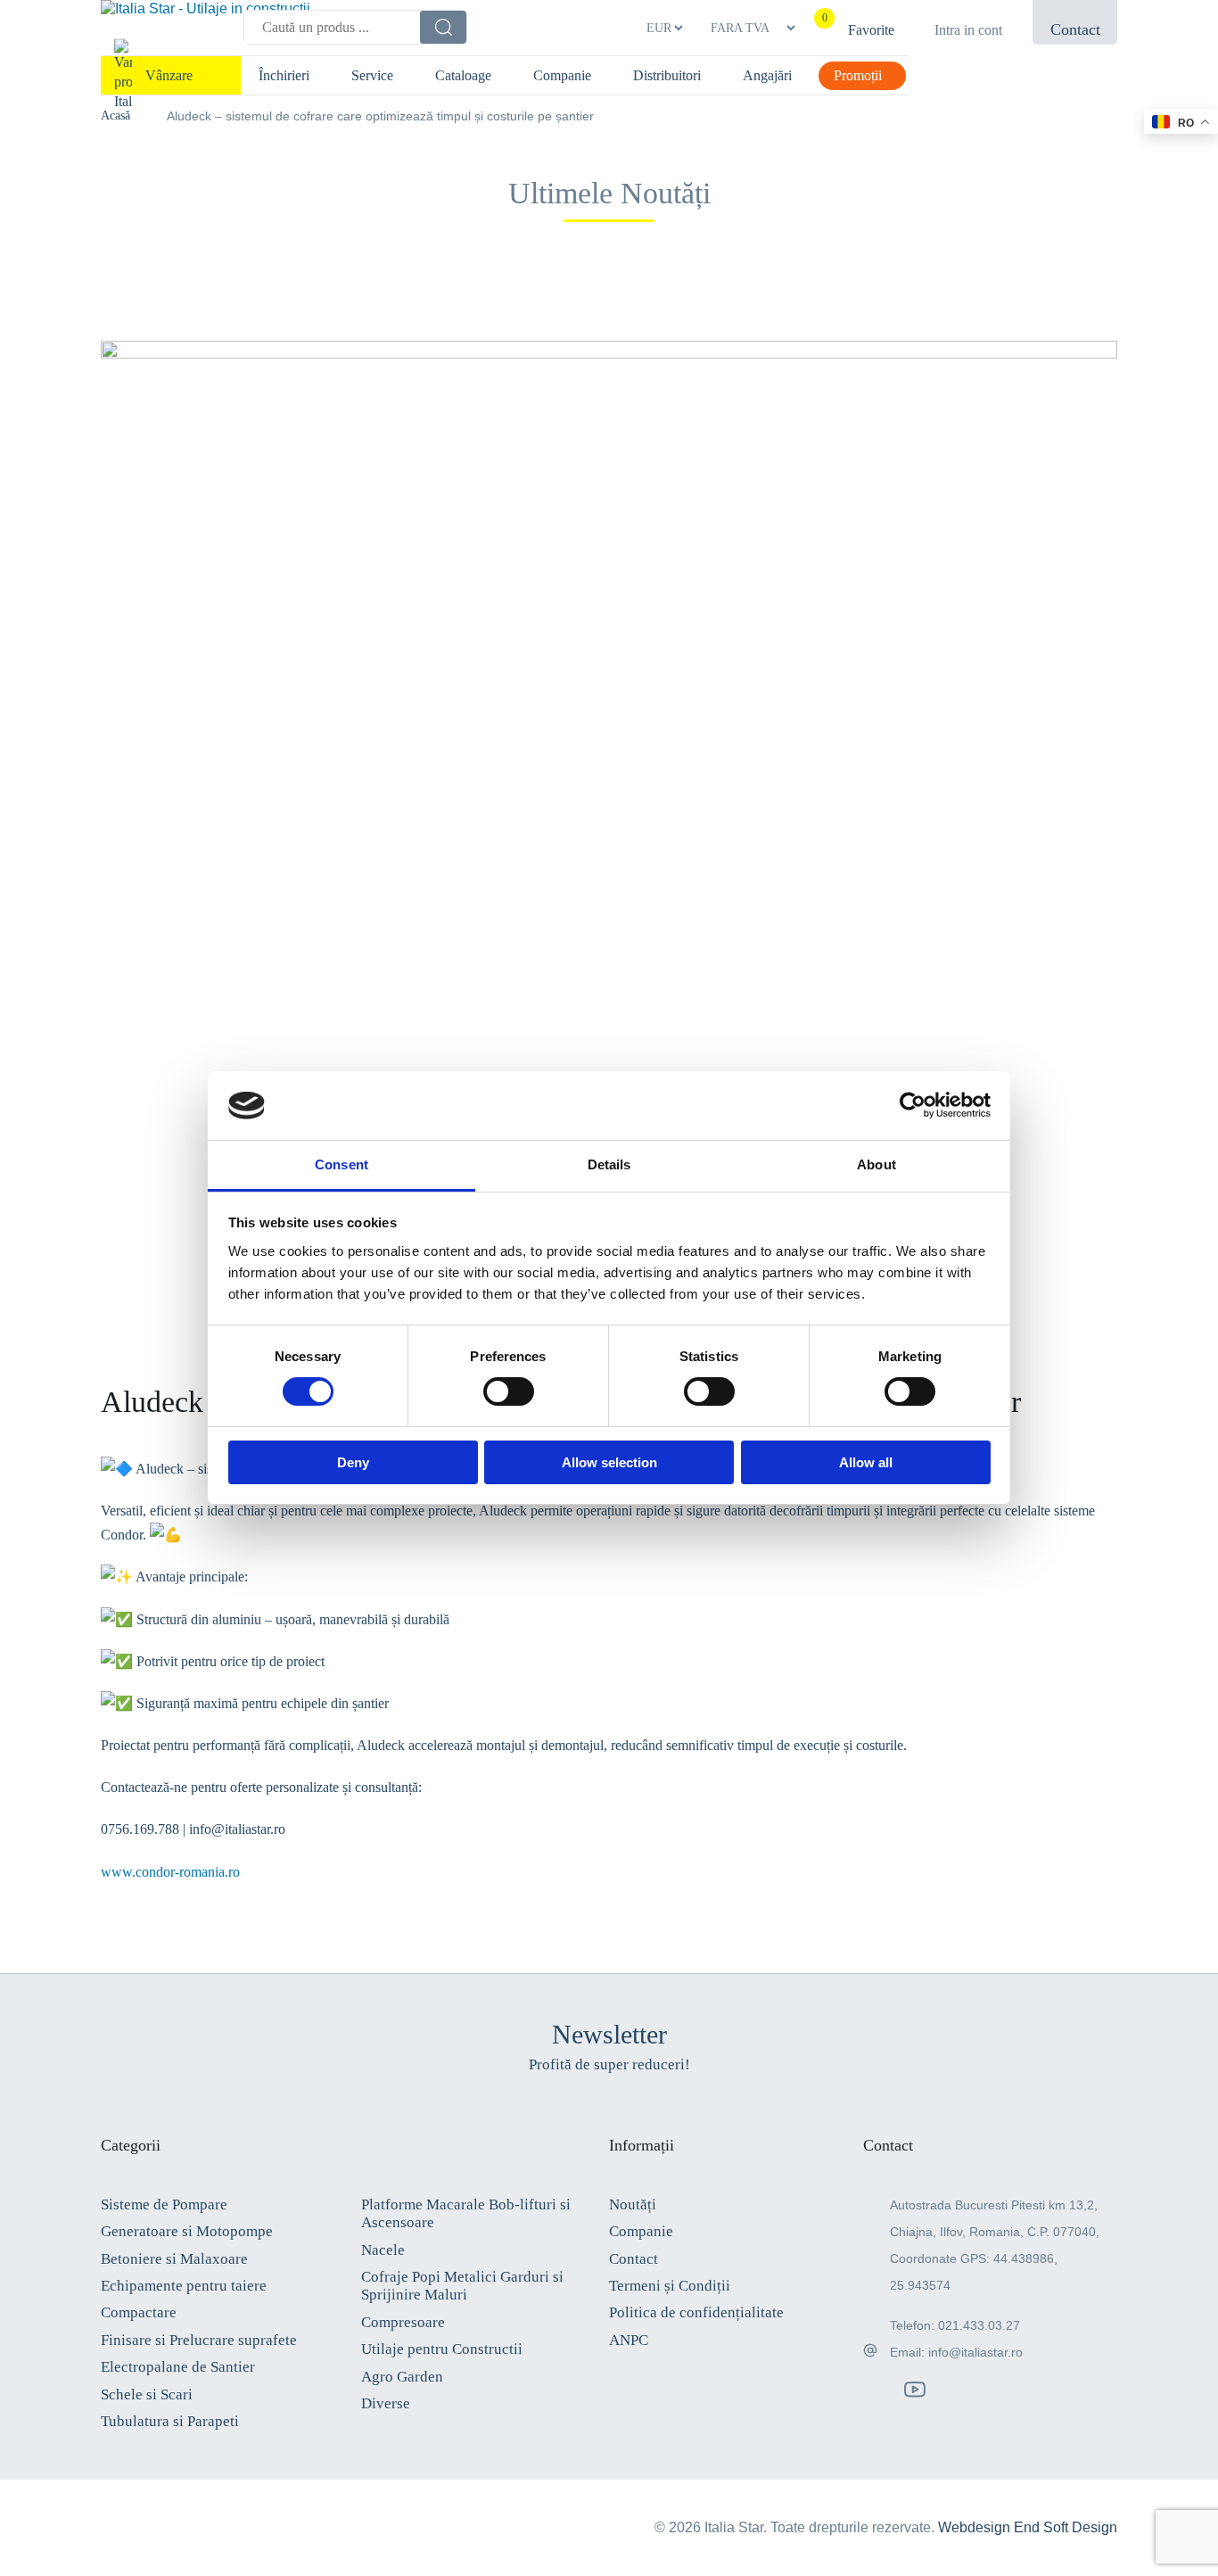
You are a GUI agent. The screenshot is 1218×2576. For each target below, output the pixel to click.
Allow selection (609, 1462)
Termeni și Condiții (670, 2286)
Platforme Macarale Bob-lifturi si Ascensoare (466, 2213)
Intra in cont (968, 30)
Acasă (115, 116)
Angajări (767, 75)
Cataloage (463, 75)
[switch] (509, 1391)
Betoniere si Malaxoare (174, 2259)
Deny (353, 1462)
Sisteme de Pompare (164, 2204)
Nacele (383, 2250)
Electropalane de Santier (178, 2367)
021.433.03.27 (979, 2325)
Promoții (858, 75)
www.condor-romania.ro (170, 1872)
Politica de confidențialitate (696, 2312)
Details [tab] (609, 1164)
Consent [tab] (342, 1164)
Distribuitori (667, 75)
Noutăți (633, 2204)
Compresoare (403, 2322)
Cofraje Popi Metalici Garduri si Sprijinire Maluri (462, 2286)
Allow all (866, 1462)
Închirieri (284, 75)
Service (372, 75)
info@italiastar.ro (975, 2352)
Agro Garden (402, 2377)
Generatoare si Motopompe (187, 2231)
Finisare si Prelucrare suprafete (199, 2340)
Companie (562, 75)
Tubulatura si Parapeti (170, 2421)
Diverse (386, 2403)
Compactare (139, 2312)
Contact (634, 2259)
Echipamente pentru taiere (184, 2286)
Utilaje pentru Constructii (442, 2349)
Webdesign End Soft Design (1028, 2527)
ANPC (629, 2340)
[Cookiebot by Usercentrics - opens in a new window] (913, 1105)
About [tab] (876, 1164)
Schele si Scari (147, 2394)
